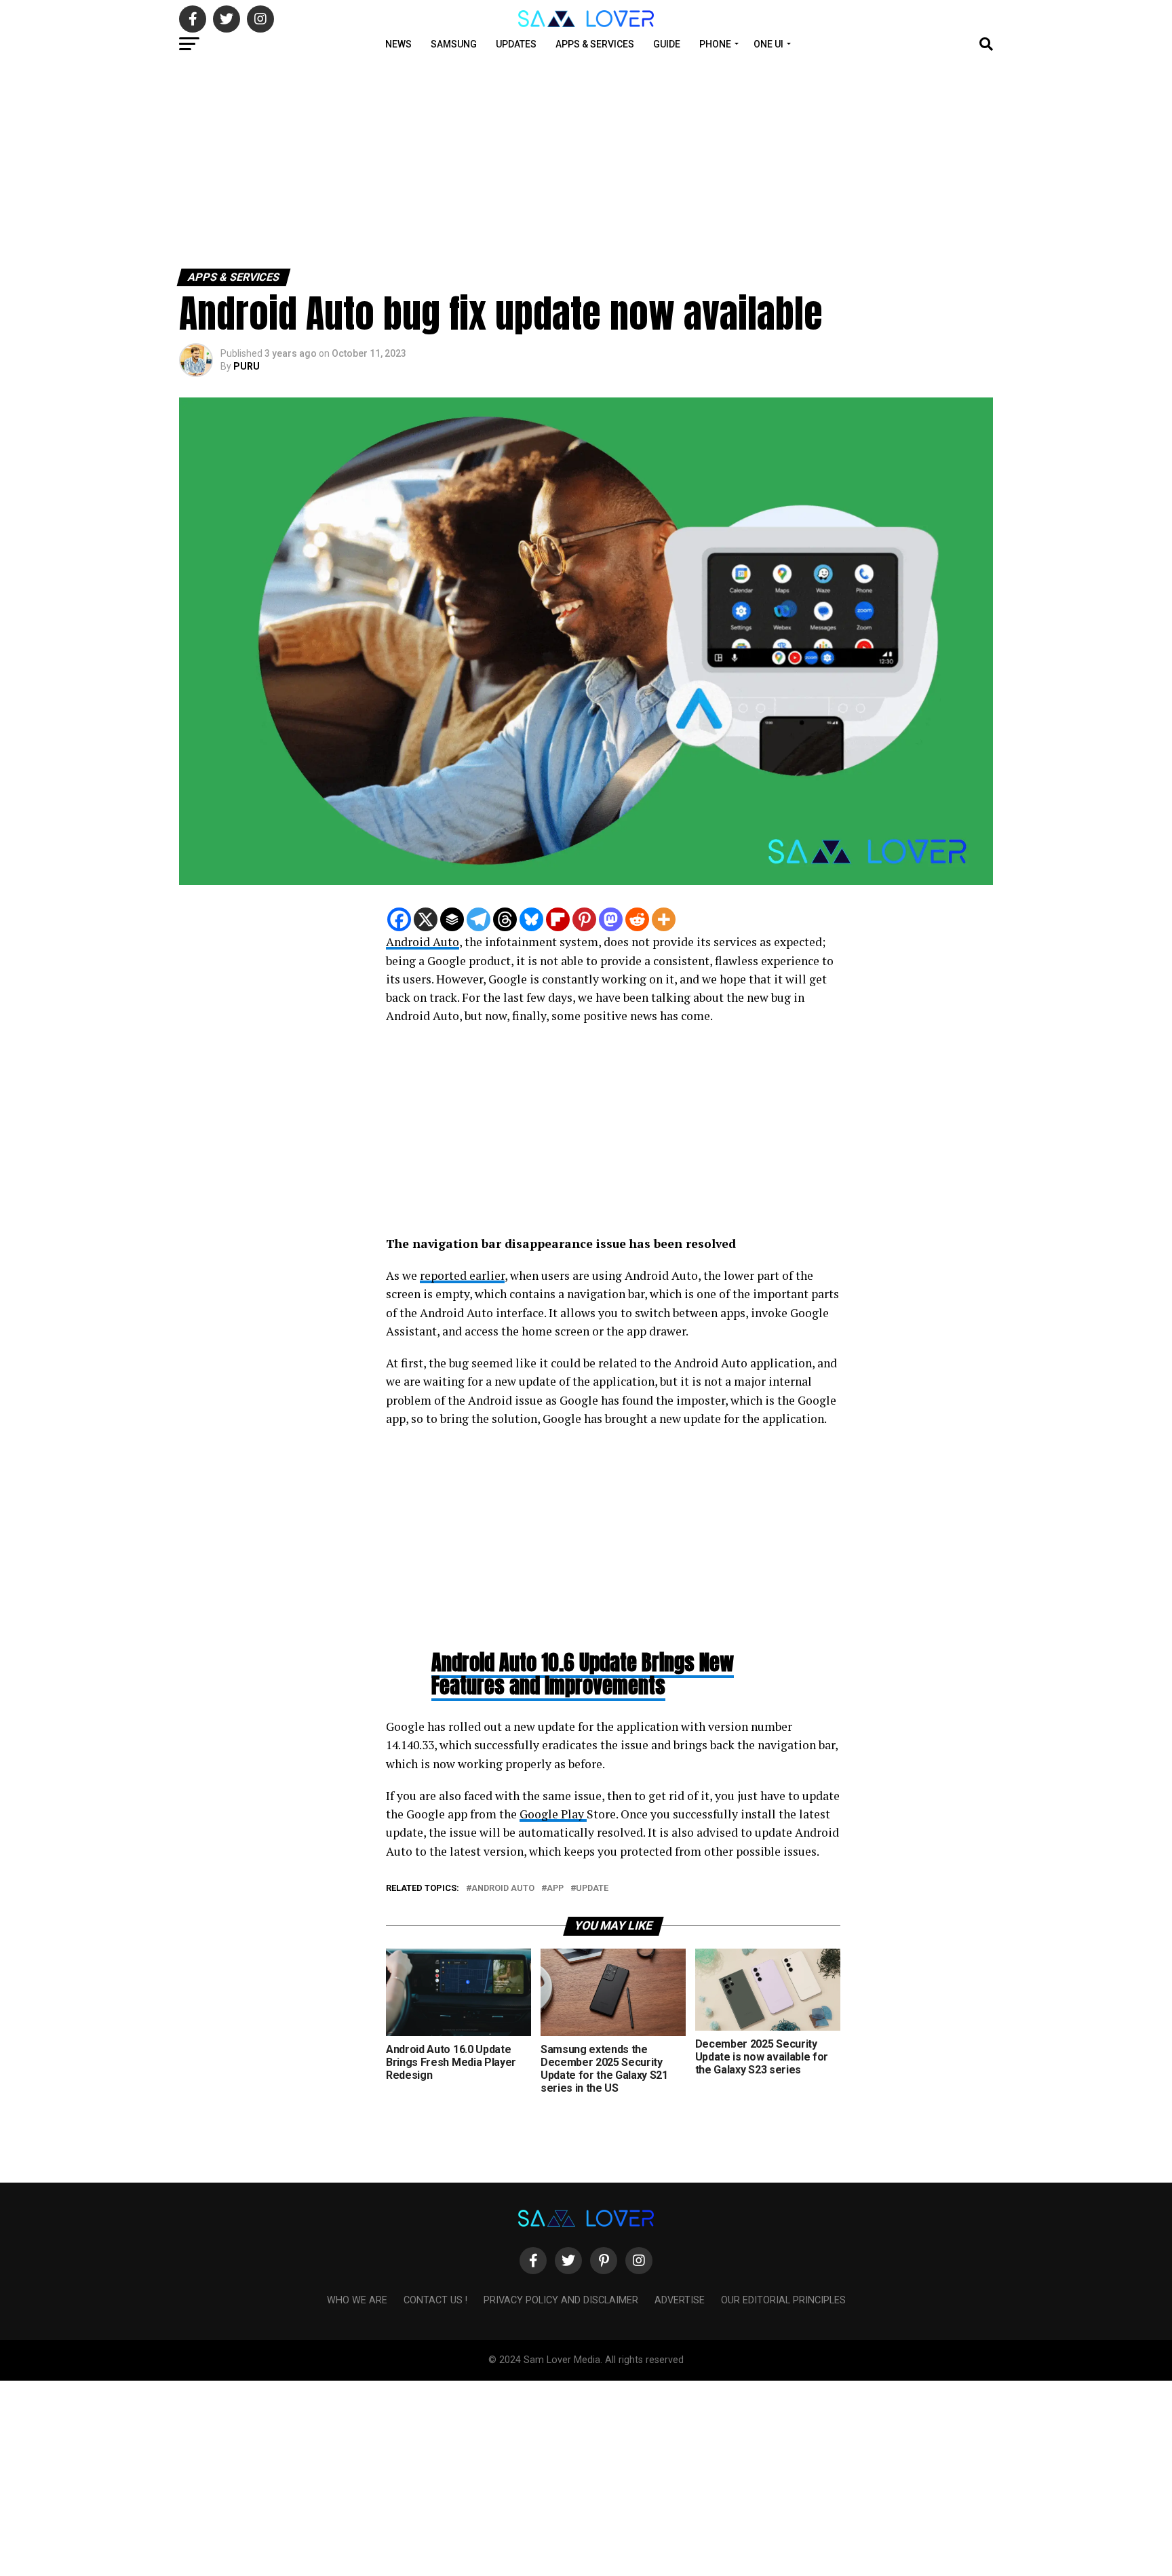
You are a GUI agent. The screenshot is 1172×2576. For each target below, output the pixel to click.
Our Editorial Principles (783, 2300)
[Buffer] (452, 919)
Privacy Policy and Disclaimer (561, 2300)
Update (592, 1889)
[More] (664, 919)
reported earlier (462, 1275)
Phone (715, 44)
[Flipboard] (558, 919)
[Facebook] (399, 919)
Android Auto (423, 942)
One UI (768, 44)
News (398, 44)
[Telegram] (478, 919)
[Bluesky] (531, 919)
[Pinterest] (584, 919)
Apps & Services (595, 44)
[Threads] (505, 919)
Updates (516, 44)
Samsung (454, 44)
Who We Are (357, 2300)
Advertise (680, 2300)
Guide (667, 44)
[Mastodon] (611, 919)
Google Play (553, 1814)
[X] (426, 919)
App (555, 1889)
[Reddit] (637, 919)
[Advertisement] (407, 161)
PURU (247, 366)
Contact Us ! (435, 2300)
